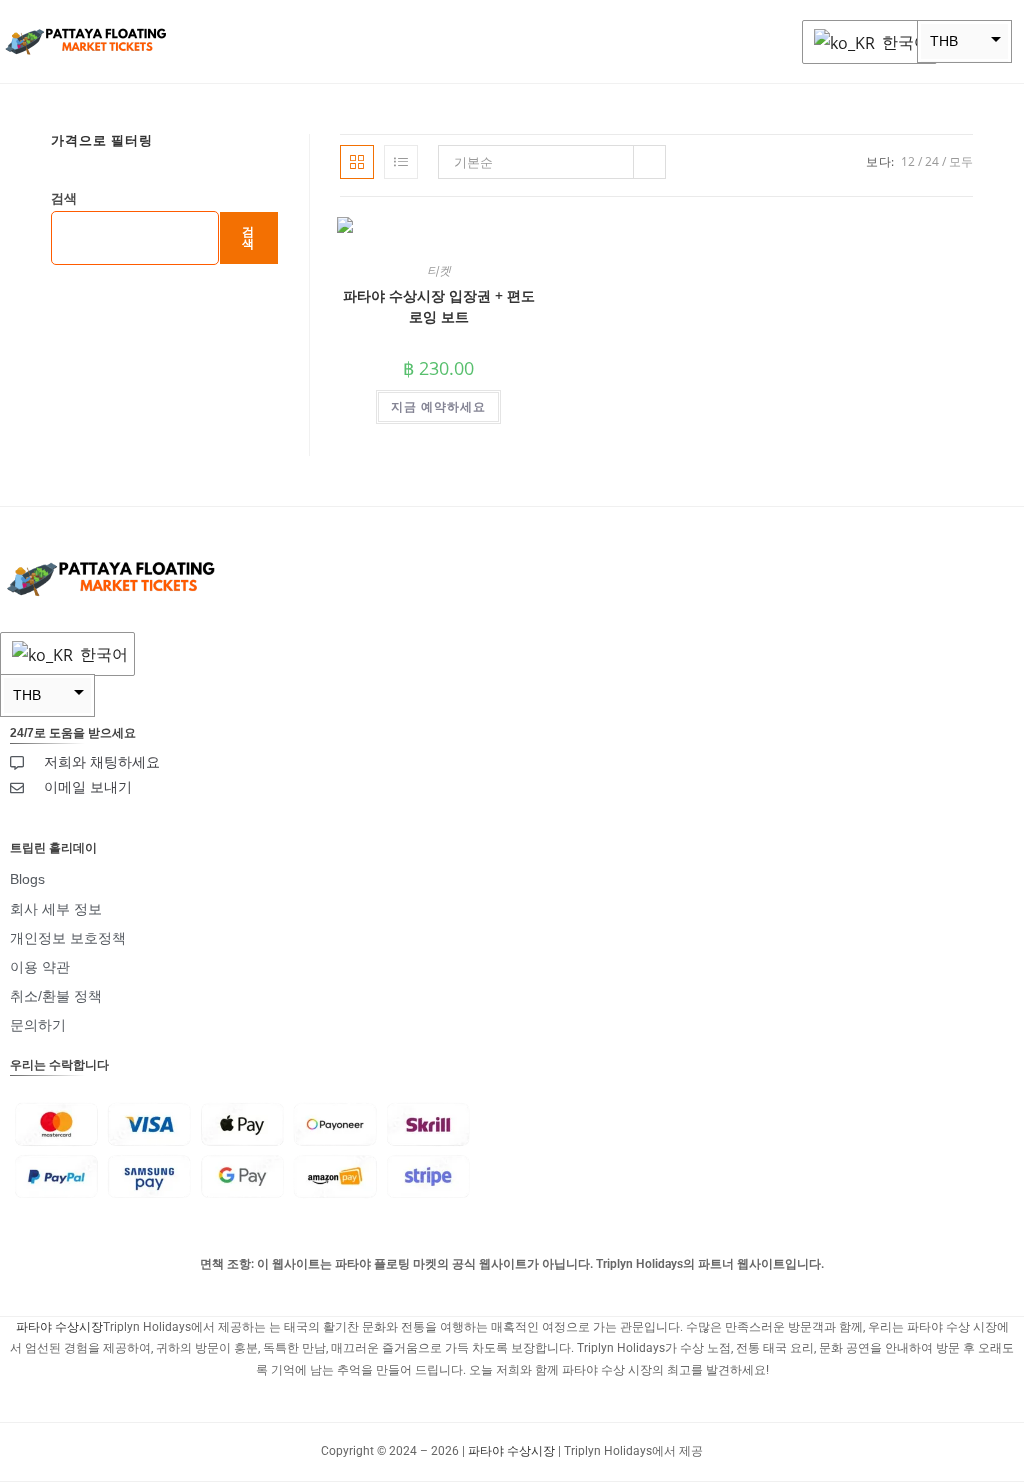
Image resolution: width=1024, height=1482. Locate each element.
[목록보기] (401, 162)
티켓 (439, 270)
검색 (64, 198)
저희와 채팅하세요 (102, 762)
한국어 (904, 42)
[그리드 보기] (357, 162)
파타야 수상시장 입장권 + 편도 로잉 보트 (439, 306)
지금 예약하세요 (438, 406)
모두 (961, 161)
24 (932, 161)
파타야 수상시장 (59, 1327)
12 (908, 161)
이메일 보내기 (88, 787)
